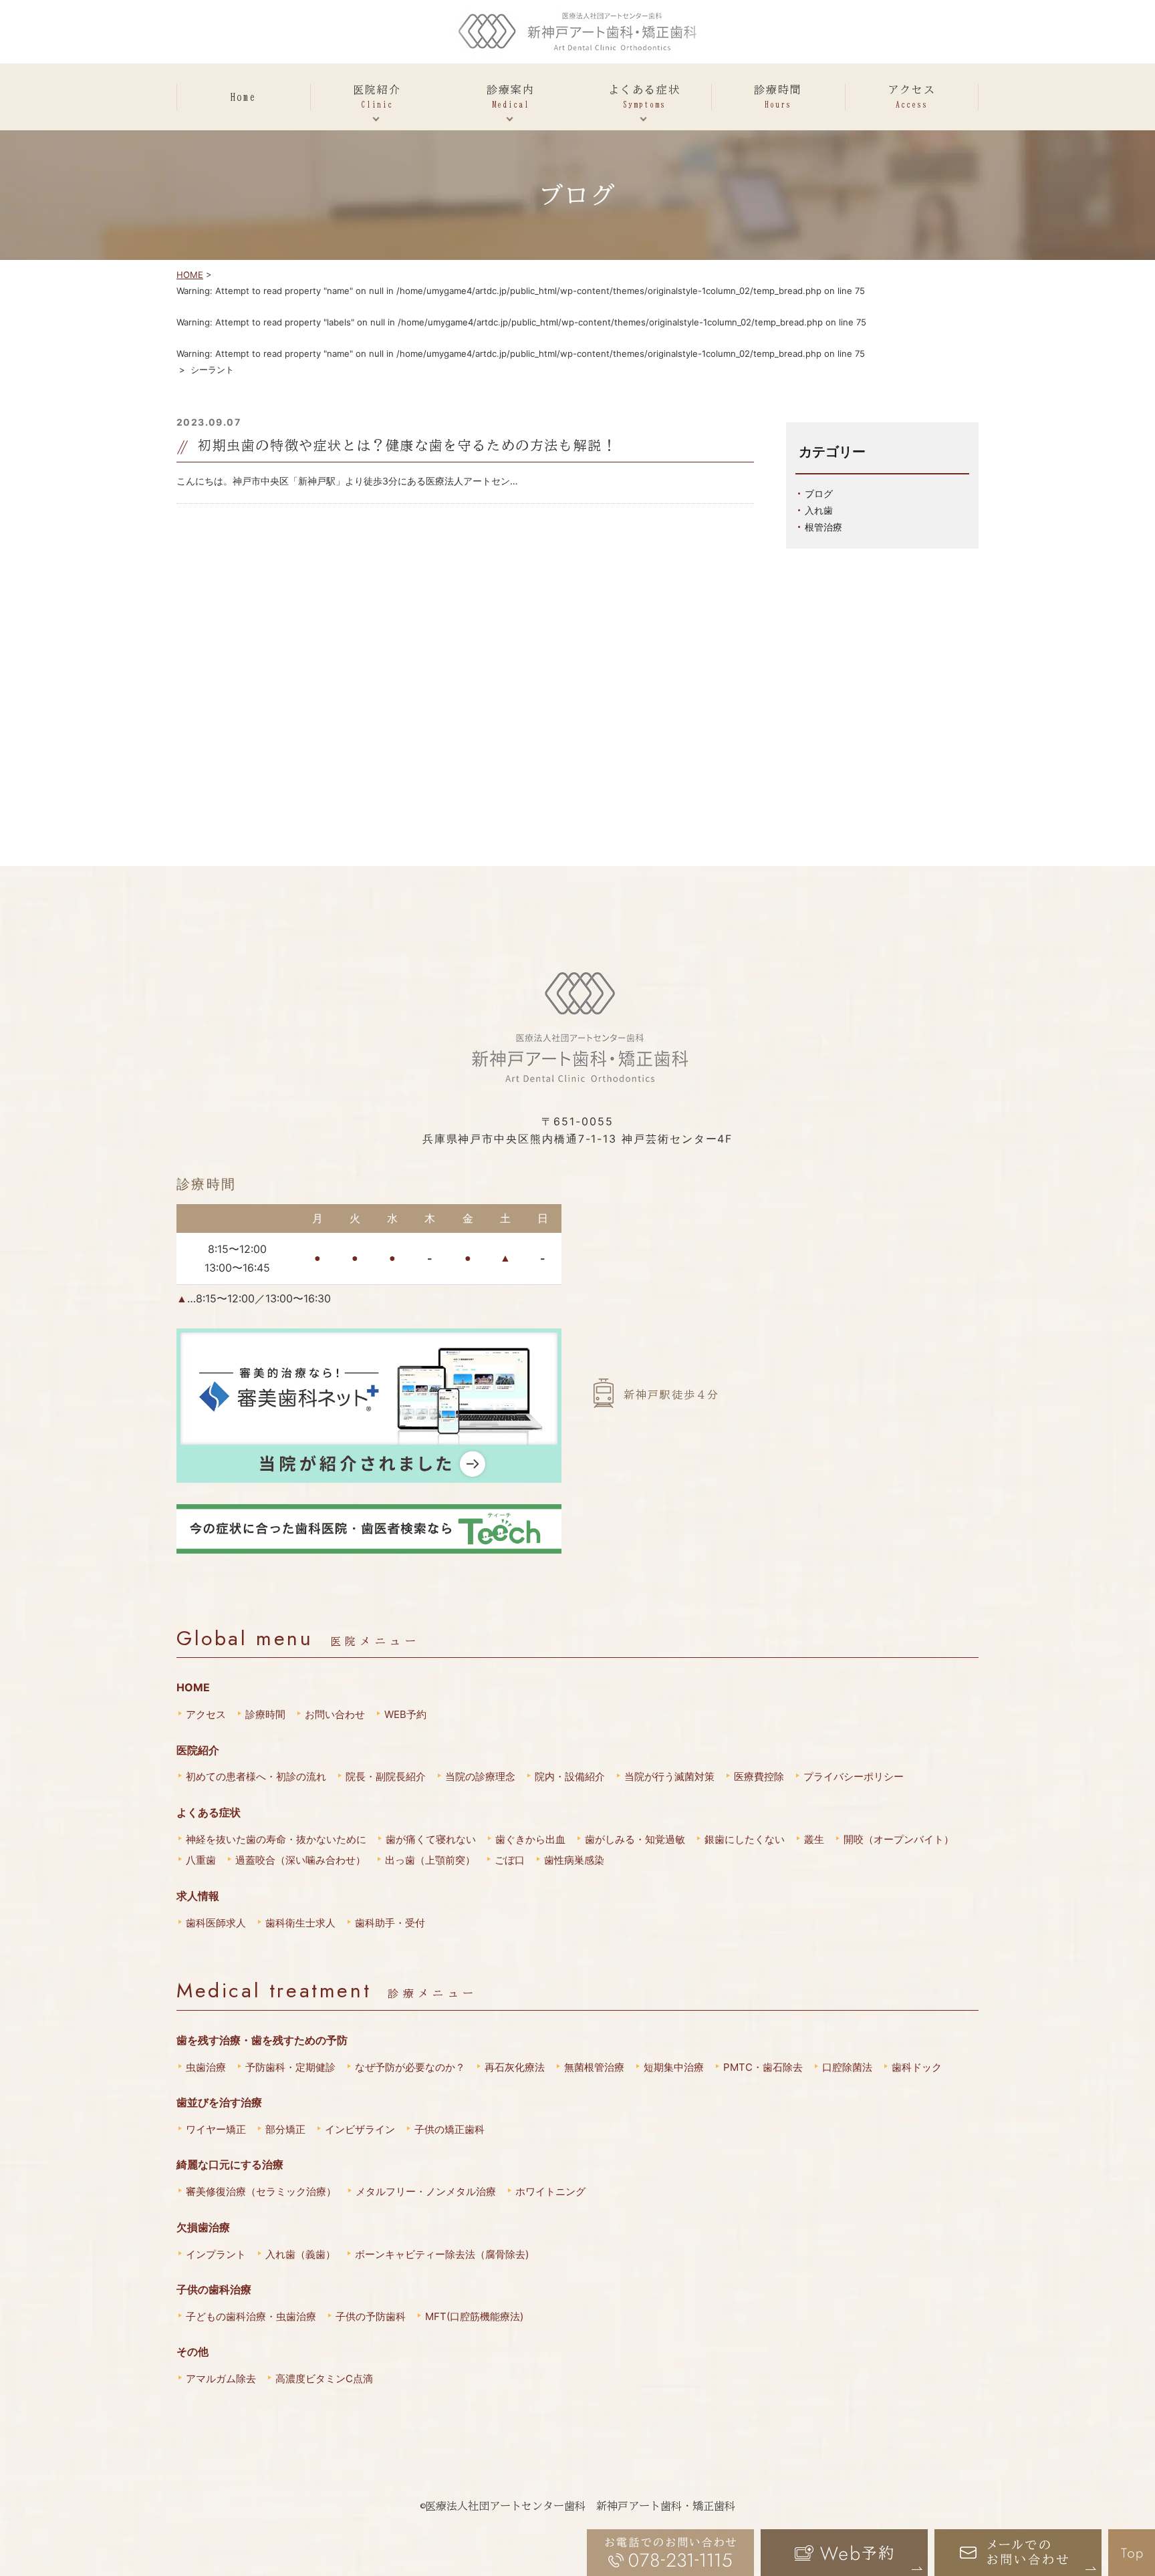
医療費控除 (759, 1776)
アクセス (206, 1714)
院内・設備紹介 (570, 1776)
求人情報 (198, 1896)
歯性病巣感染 (574, 1860)
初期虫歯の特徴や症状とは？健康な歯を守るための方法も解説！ (407, 445)
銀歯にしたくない (745, 1839)
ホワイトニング (550, 2191)
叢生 (814, 1839)
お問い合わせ (335, 1714)
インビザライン (360, 2129)
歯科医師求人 (216, 1923)
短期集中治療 (674, 2067)
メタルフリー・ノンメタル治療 (426, 2191)
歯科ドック (917, 2067)
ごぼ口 (510, 1860)
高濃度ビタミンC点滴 (324, 2379)
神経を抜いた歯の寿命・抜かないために (276, 1839)
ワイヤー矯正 (216, 2129)
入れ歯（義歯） (300, 2254)
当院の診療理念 (480, 1776)
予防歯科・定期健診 (290, 2067)
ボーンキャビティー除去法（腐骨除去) (442, 2254)
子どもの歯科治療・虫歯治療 (251, 2316)
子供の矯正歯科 (450, 2129)
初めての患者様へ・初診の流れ (256, 1776)
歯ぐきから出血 (530, 1839)
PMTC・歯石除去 (763, 2067)
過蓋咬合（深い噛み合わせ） (300, 1860)
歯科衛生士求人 (300, 1923)
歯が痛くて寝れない (431, 1839)
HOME (190, 275)
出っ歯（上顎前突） (430, 1860)
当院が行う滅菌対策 (669, 1776)
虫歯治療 (206, 2067)
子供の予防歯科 (371, 2316)
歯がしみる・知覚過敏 (635, 1839)
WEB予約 (405, 1714)
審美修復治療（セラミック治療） (261, 2191)
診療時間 (265, 1714)
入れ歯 (819, 510)
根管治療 (823, 527)
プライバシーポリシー (854, 1776)
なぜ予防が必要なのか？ (410, 2067)
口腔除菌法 (847, 2067)
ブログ (819, 493)
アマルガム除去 (221, 2379)
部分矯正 (285, 2129)
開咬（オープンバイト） (899, 1839)
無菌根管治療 (594, 2067)
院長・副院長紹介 (386, 1776)
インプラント (216, 2254)
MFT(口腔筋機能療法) (474, 2316)
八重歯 (201, 1860)
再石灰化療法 (515, 2067)
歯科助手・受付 (390, 1923)
